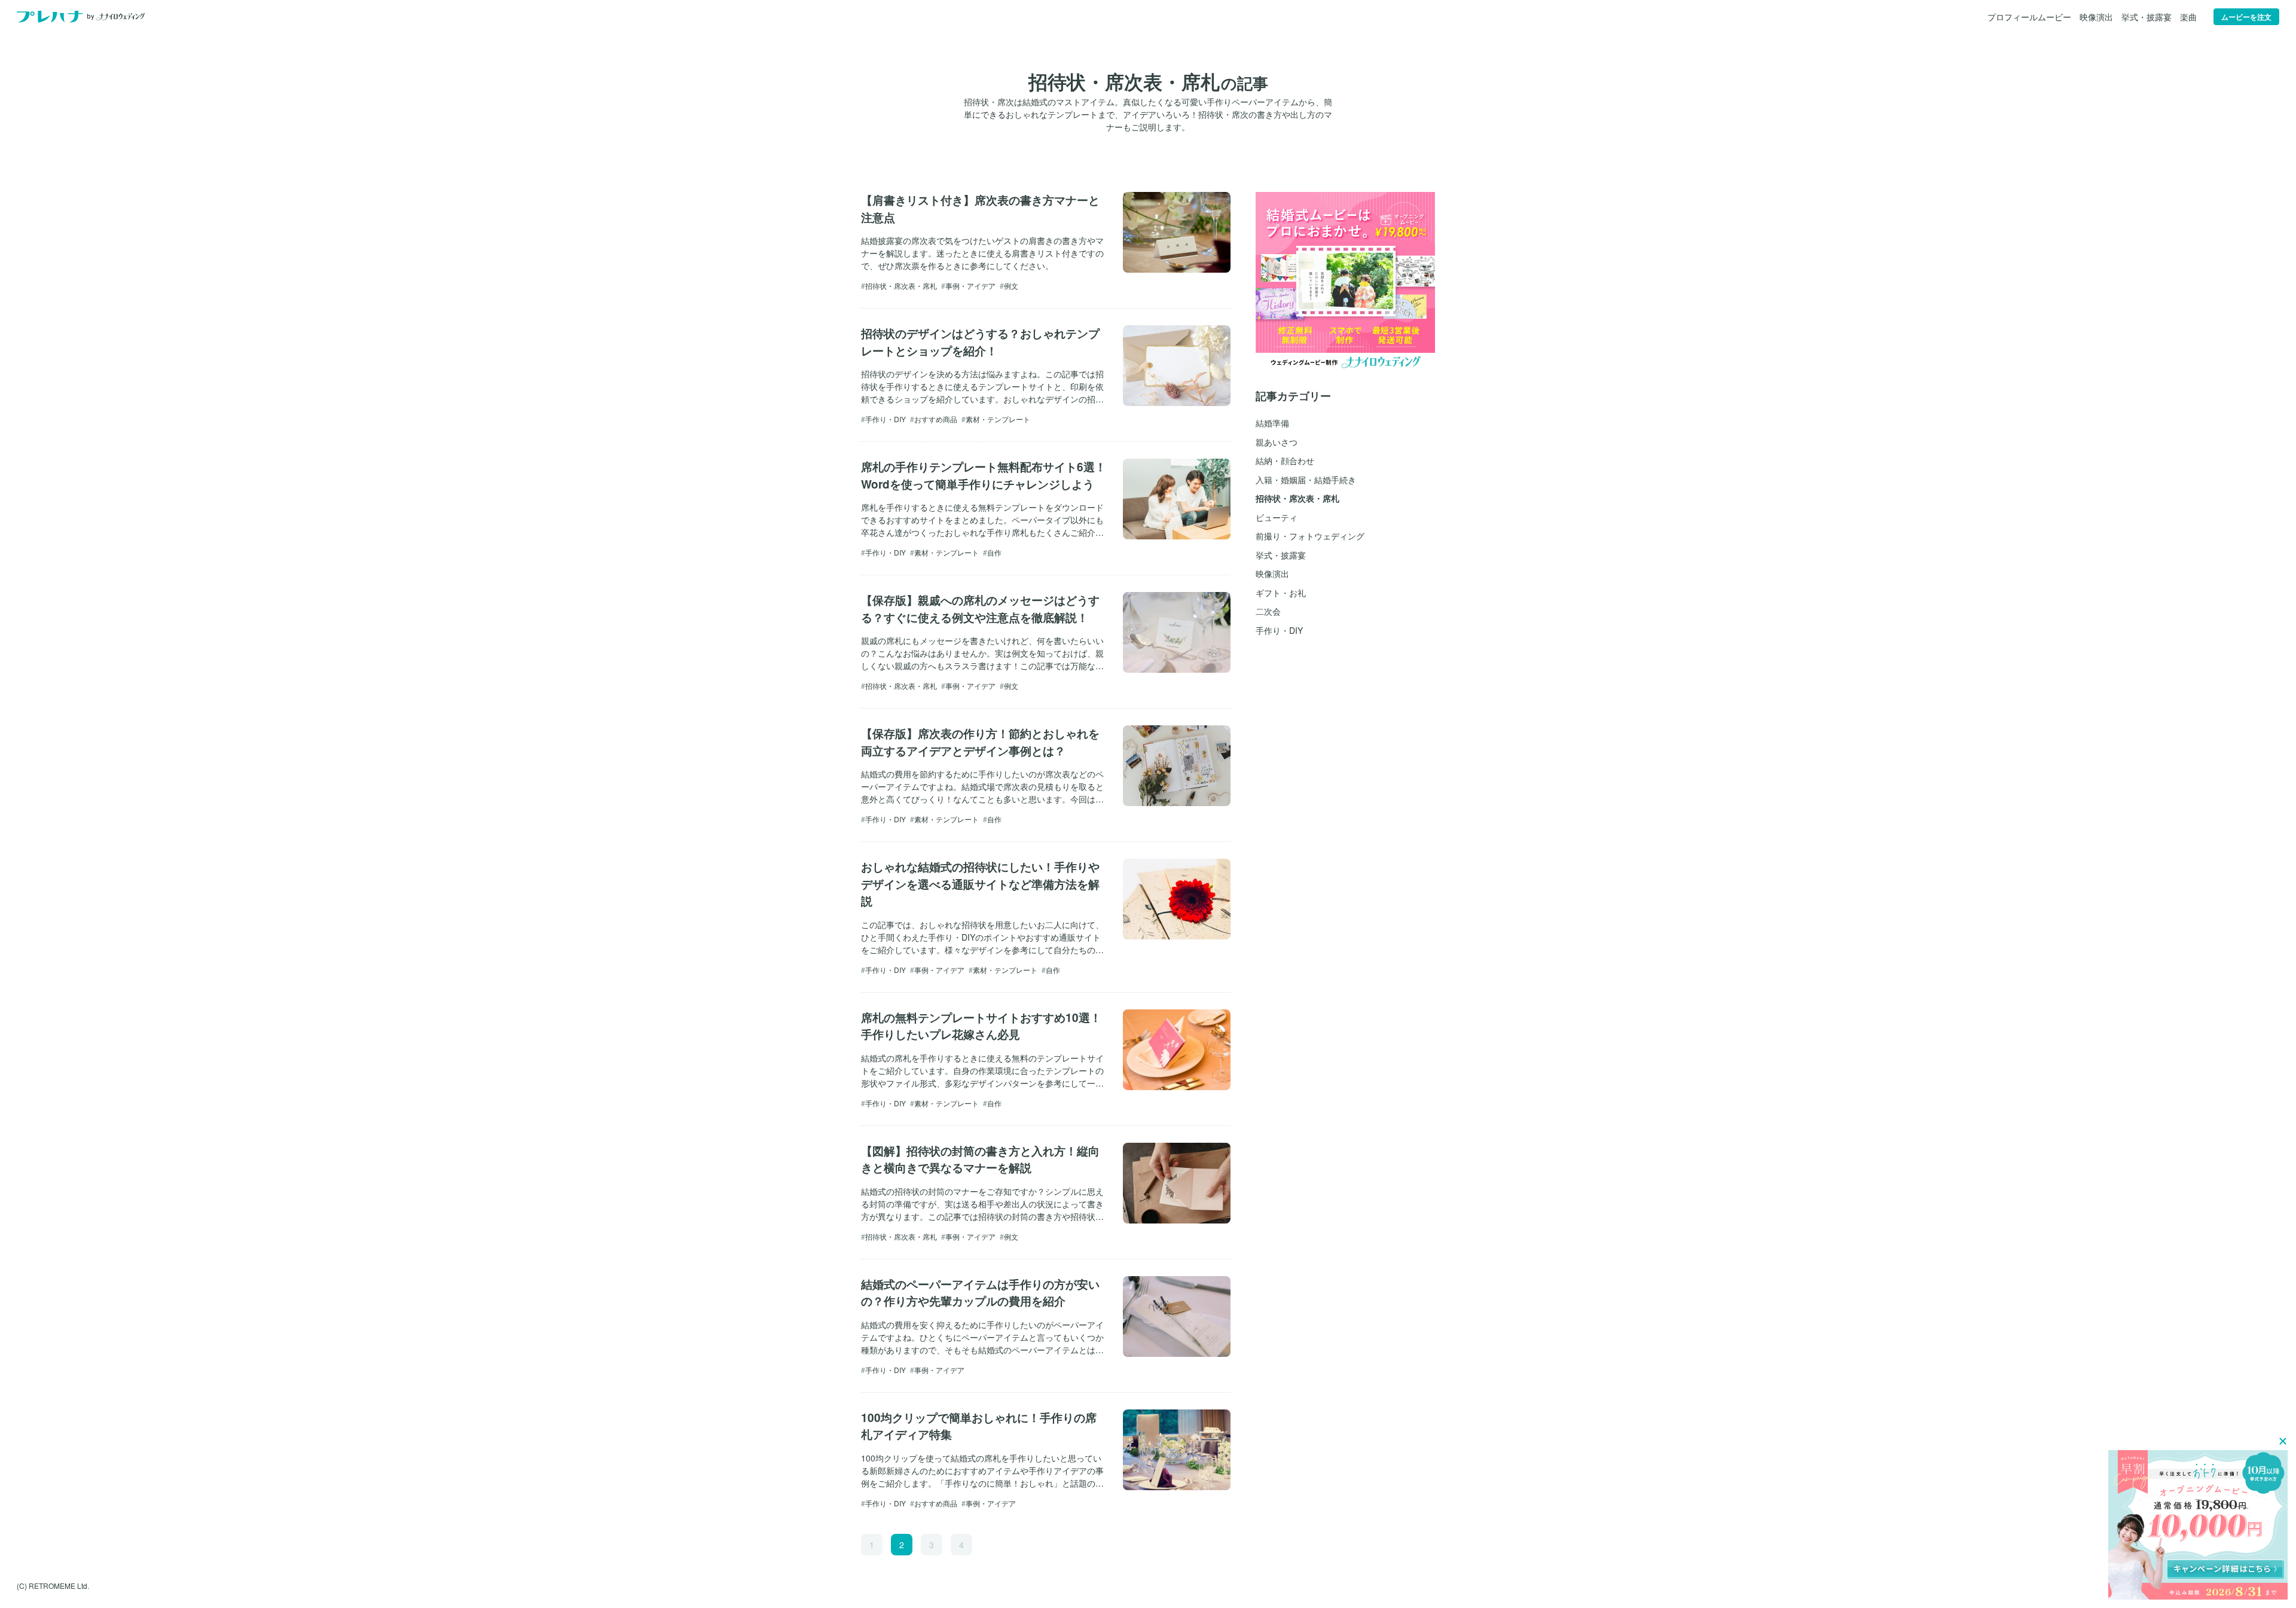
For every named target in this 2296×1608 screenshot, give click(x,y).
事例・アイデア (970, 286)
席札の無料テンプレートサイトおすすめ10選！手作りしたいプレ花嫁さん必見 (981, 1026)
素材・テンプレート (998, 419)
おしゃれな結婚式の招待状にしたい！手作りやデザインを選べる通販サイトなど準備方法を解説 (980, 884)
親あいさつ (1277, 442)
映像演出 (2096, 17)
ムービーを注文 (2246, 17)
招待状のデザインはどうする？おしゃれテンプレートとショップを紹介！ (980, 342)
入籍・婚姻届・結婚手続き (1306, 480)
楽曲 (2188, 17)
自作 (994, 552)
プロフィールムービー (2029, 17)
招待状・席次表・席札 (901, 286)
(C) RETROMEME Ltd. (53, 1586)
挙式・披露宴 (2147, 17)
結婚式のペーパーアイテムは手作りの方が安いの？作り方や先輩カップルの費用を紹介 (980, 1293)
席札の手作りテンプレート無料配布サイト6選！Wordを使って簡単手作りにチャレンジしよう (984, 475)
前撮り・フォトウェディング (1310, 536)
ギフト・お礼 (1281, 593)
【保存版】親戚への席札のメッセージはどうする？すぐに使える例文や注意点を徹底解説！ (980, 609)
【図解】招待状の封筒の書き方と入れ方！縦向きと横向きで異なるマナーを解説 (980, 1160)
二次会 (1268, 611)
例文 (1011, 286)
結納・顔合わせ (1285, 460)
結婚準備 (1272, 423)
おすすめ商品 (936, 419)
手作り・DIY (886, 419)
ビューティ (1277, 517)
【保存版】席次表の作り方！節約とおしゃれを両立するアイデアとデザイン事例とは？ (980, 742)
